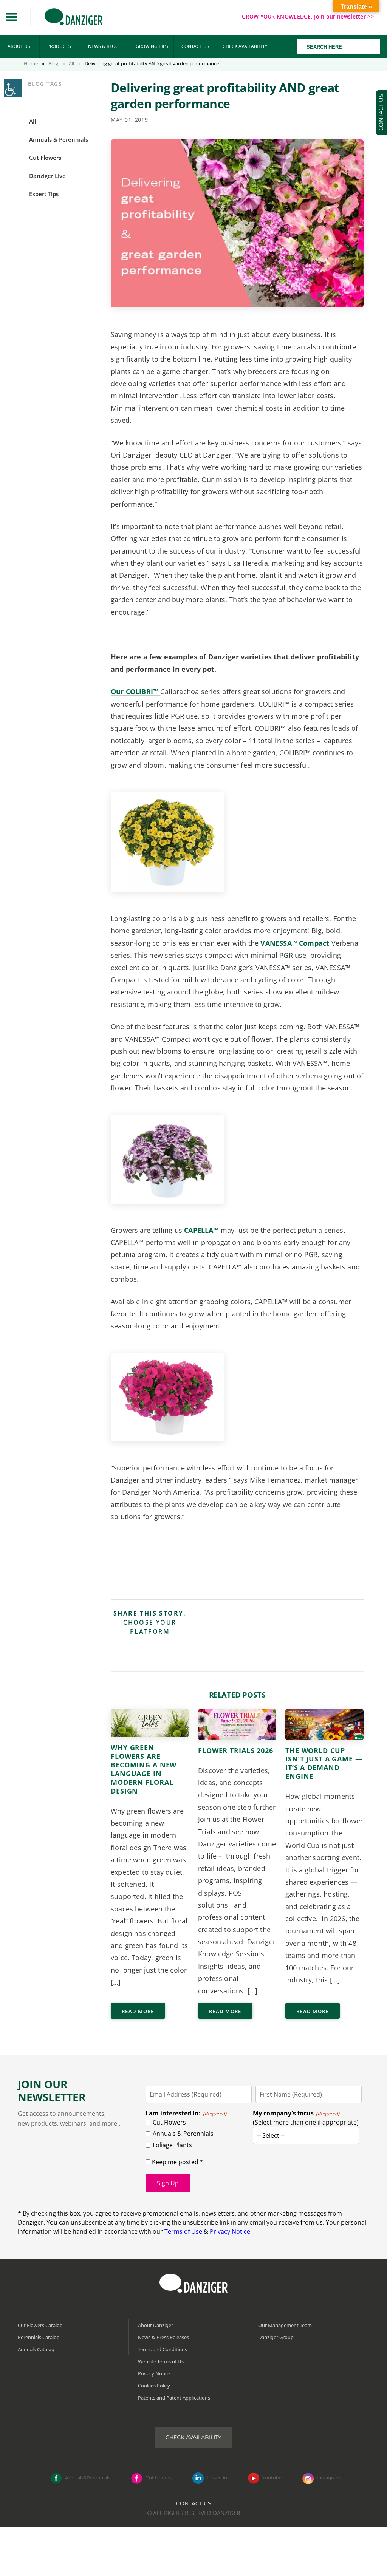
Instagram (329, 2478)
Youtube (272, 2478)
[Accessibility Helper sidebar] (13, 88)
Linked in (217, 2478)
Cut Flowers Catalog (40, 2325)
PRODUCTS (59, 46)
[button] (11, 17)
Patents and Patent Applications (174, 2398)
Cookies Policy (154, 2386)
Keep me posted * (177, 2162)
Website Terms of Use (162, 2361)
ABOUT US (19, 46)
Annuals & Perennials (183, 2134)
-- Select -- (271, 2135)
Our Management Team (285, 2325)
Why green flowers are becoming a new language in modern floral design (144, 1769)
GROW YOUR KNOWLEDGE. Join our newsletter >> (308, 16)
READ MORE (138, 2011)
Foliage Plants (172, 2145)
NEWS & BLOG (103, 46)
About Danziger (156, 2325)
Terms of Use (183, 2231)
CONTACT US (195, 46)
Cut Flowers (169, 2122)
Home (31, 63)
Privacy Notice (230, 2231)
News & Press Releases (163, 2337)
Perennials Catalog (39, 2337)
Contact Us (194, 2503)
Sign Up (168, 2183)
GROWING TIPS (152, 46)
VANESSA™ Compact (295, 943)
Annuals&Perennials (88, 2478)
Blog (53, 63)
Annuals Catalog (36, 2349)
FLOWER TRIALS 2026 (236, 1750)
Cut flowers (159, 2478)
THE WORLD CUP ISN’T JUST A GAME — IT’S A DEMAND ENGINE (324, 1763)
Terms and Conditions (163, 2349)
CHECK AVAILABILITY (245, 46)
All (71, 63)
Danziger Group (276, 2337)
